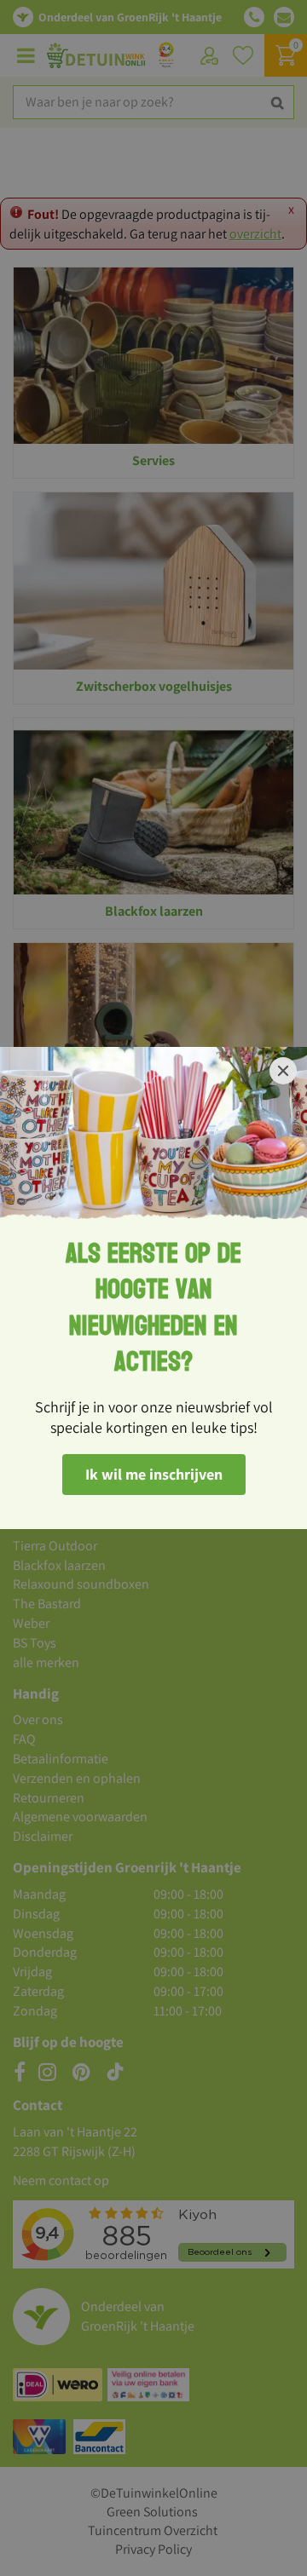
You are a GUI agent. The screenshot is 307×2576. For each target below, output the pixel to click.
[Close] (283, 1071)
